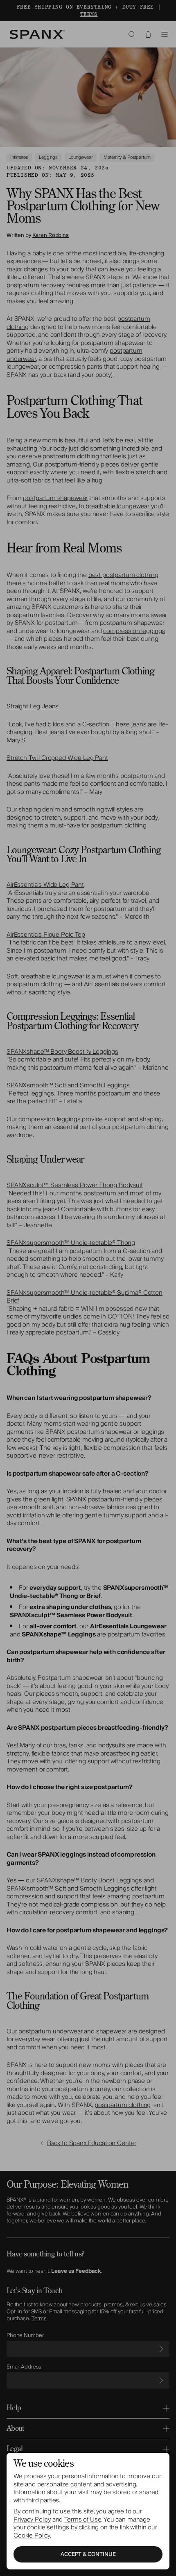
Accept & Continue (88, 2554)
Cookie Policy (32, 2535)
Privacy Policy (32, 2520)
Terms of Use (83, 2520)
